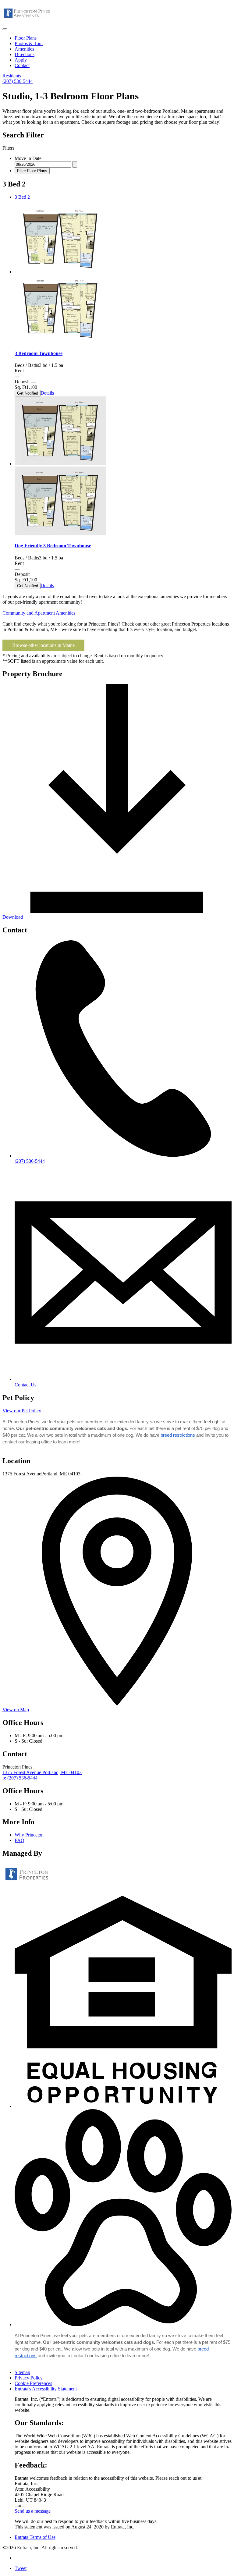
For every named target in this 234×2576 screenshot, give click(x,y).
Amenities (24, 49)
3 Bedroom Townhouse (39, 353)
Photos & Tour (29, 43)
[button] (123, 2106)
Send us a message (33, 2511)
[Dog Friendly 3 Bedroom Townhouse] (60, 464)
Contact (22, 65)
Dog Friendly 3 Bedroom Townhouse (53, 546)
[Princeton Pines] (27, 1883)
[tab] (123, 197)
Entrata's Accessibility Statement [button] (46, 2389)
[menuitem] (123, 38)
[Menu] (5, 29)
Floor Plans (26, 38)
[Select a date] (75, 164)
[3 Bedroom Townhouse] (60, 272)
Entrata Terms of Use (35, 2537)
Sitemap (22, 2372)
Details (47, 393)
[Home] (27, 22)
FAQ (19, 1840)
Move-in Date (28, 158)
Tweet (21, 2568)
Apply (21, 60)
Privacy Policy (29, 2378)
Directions (25, 54)
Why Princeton (29, 1835)
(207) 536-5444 (18, 81)
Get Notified (28, 393)
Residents (12, 76)
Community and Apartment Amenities (39, 613)
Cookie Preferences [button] (33, 2383)
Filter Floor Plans (32, 171)
